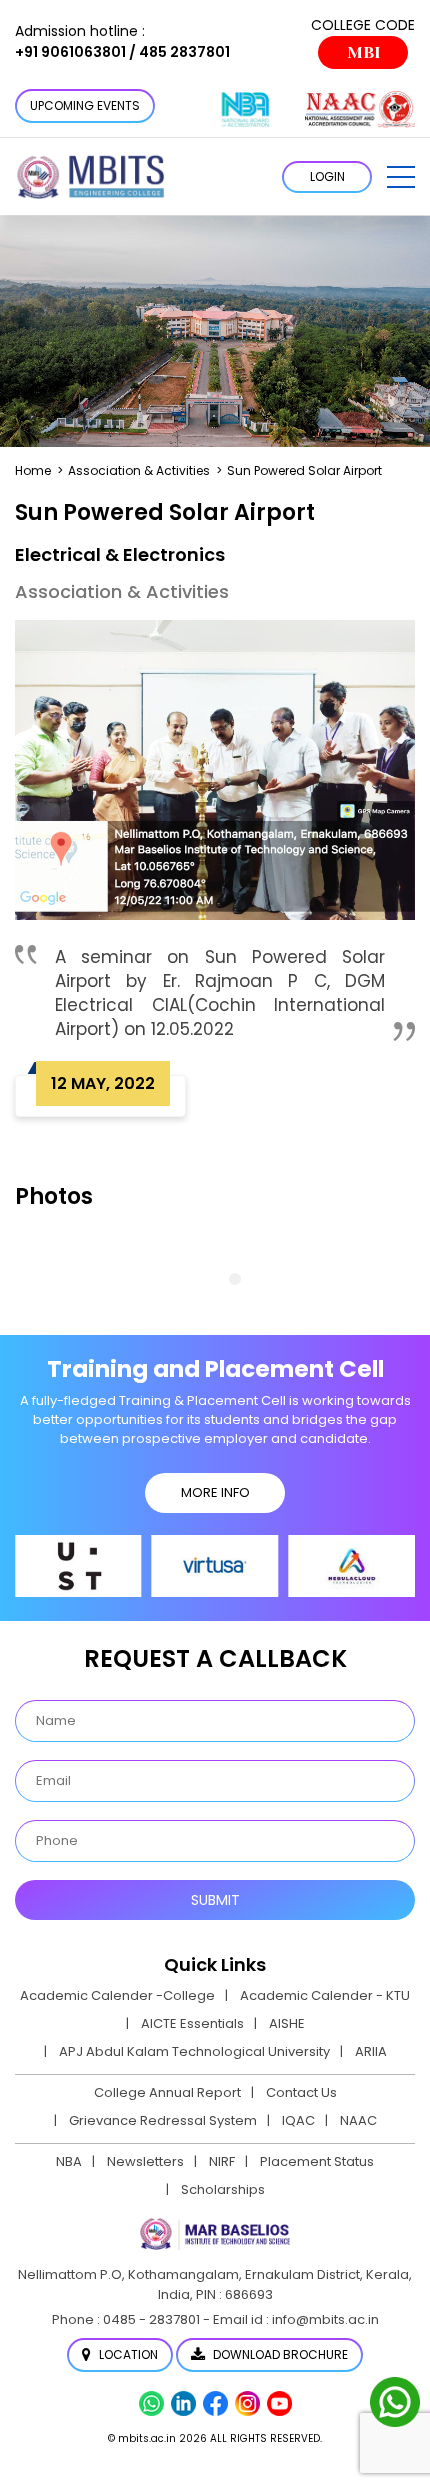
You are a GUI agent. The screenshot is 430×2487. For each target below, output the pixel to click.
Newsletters (145, 2161)
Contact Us (301, 2092)
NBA (69, 2161)
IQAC (298, 2120)
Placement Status (317, 2161)
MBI (363, 52)
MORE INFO (215, 1492)
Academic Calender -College (117, 1995)
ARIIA (371, 2051)
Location (127, 2354)
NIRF (222, 2161)
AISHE (287, 2023)
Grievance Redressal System (163, 2120)
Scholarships (223, 2189)
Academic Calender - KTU (325, 1995)
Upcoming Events (85, 105)
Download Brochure (279, 2354)
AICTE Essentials (192, 2023)
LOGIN (327, 176)
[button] (401, 177)
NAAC (358, 2120)
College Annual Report (167, 2092)
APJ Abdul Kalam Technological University (194, 2051)
